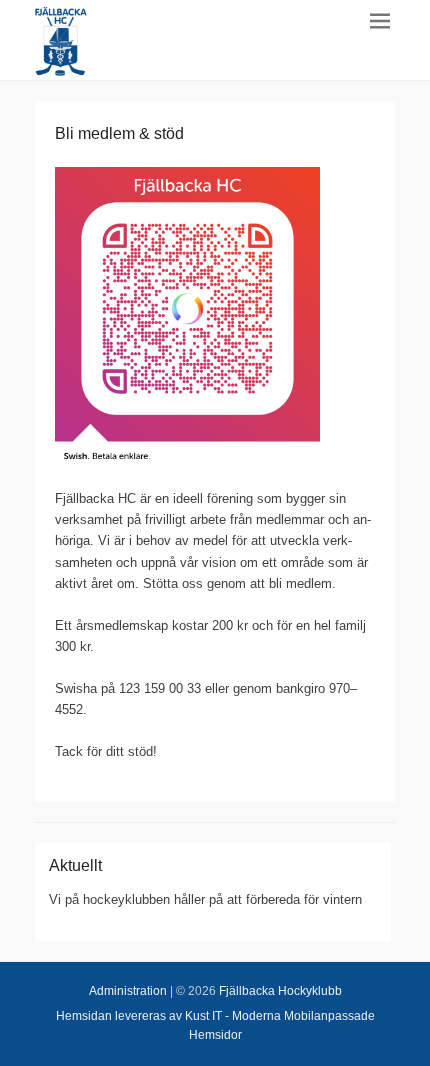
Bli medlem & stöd (119, 133)
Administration (128, 991)
